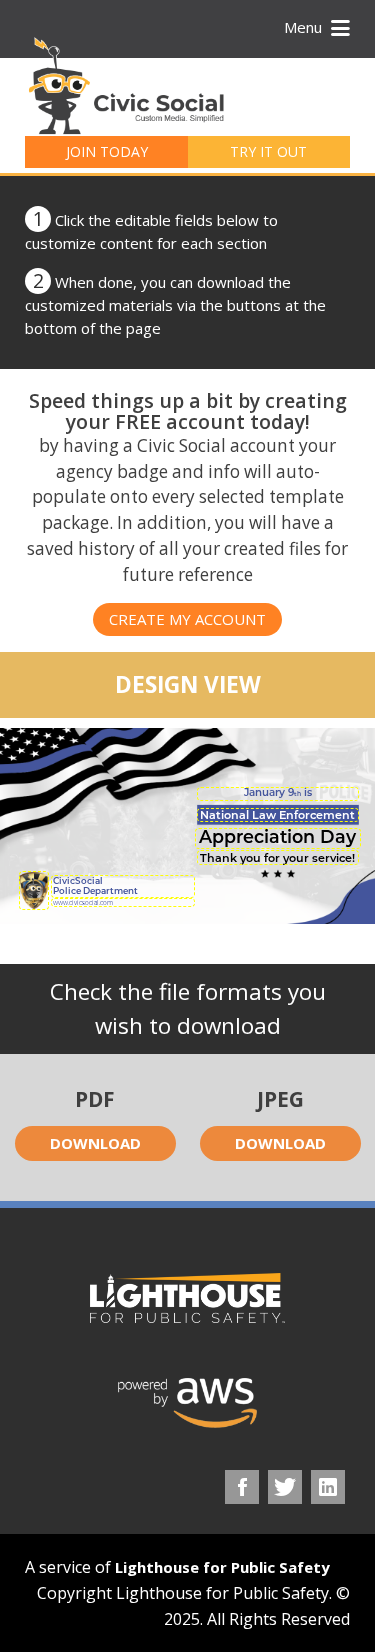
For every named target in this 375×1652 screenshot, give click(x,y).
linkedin (328, 1487)
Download (95, 1143)
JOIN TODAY (107, 151)
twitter (285, 1487)
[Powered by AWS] (188, 1403)
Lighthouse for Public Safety (222, 1567)
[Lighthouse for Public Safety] (187, 1298)
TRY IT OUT (268, 151)
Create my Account (187, 619)
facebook (242, 1487)
